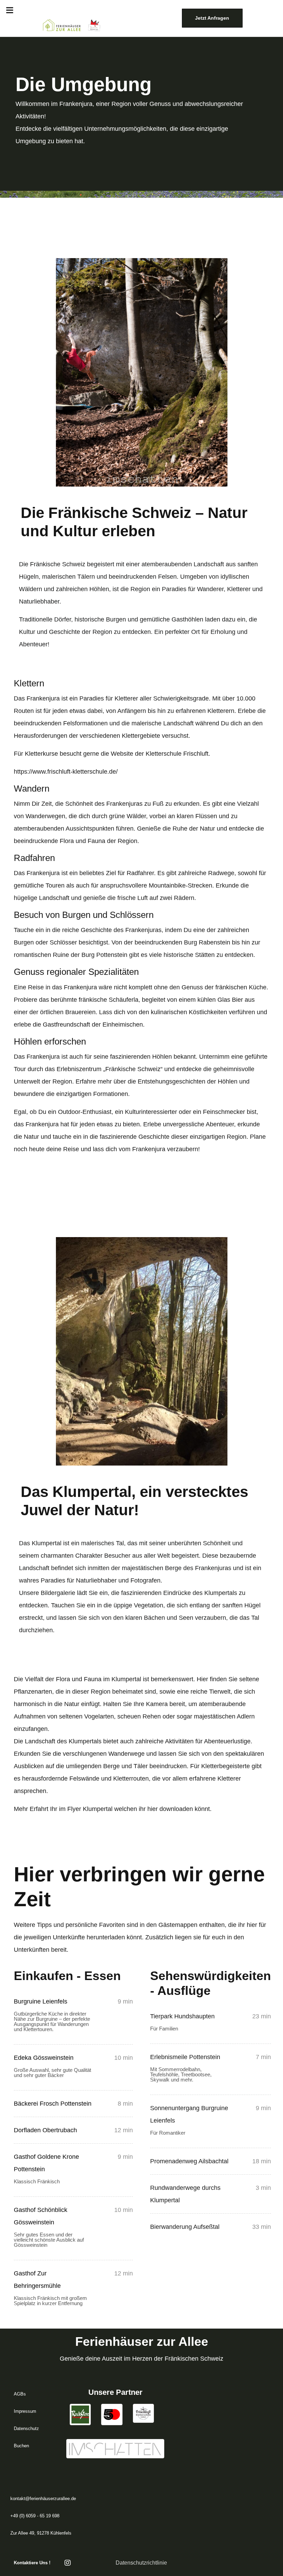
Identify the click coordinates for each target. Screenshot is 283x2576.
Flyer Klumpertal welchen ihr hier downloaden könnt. (139, 1809)
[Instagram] (68, 2563)
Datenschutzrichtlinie (141, 2563)
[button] (10, 10)
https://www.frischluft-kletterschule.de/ (66, 772)
